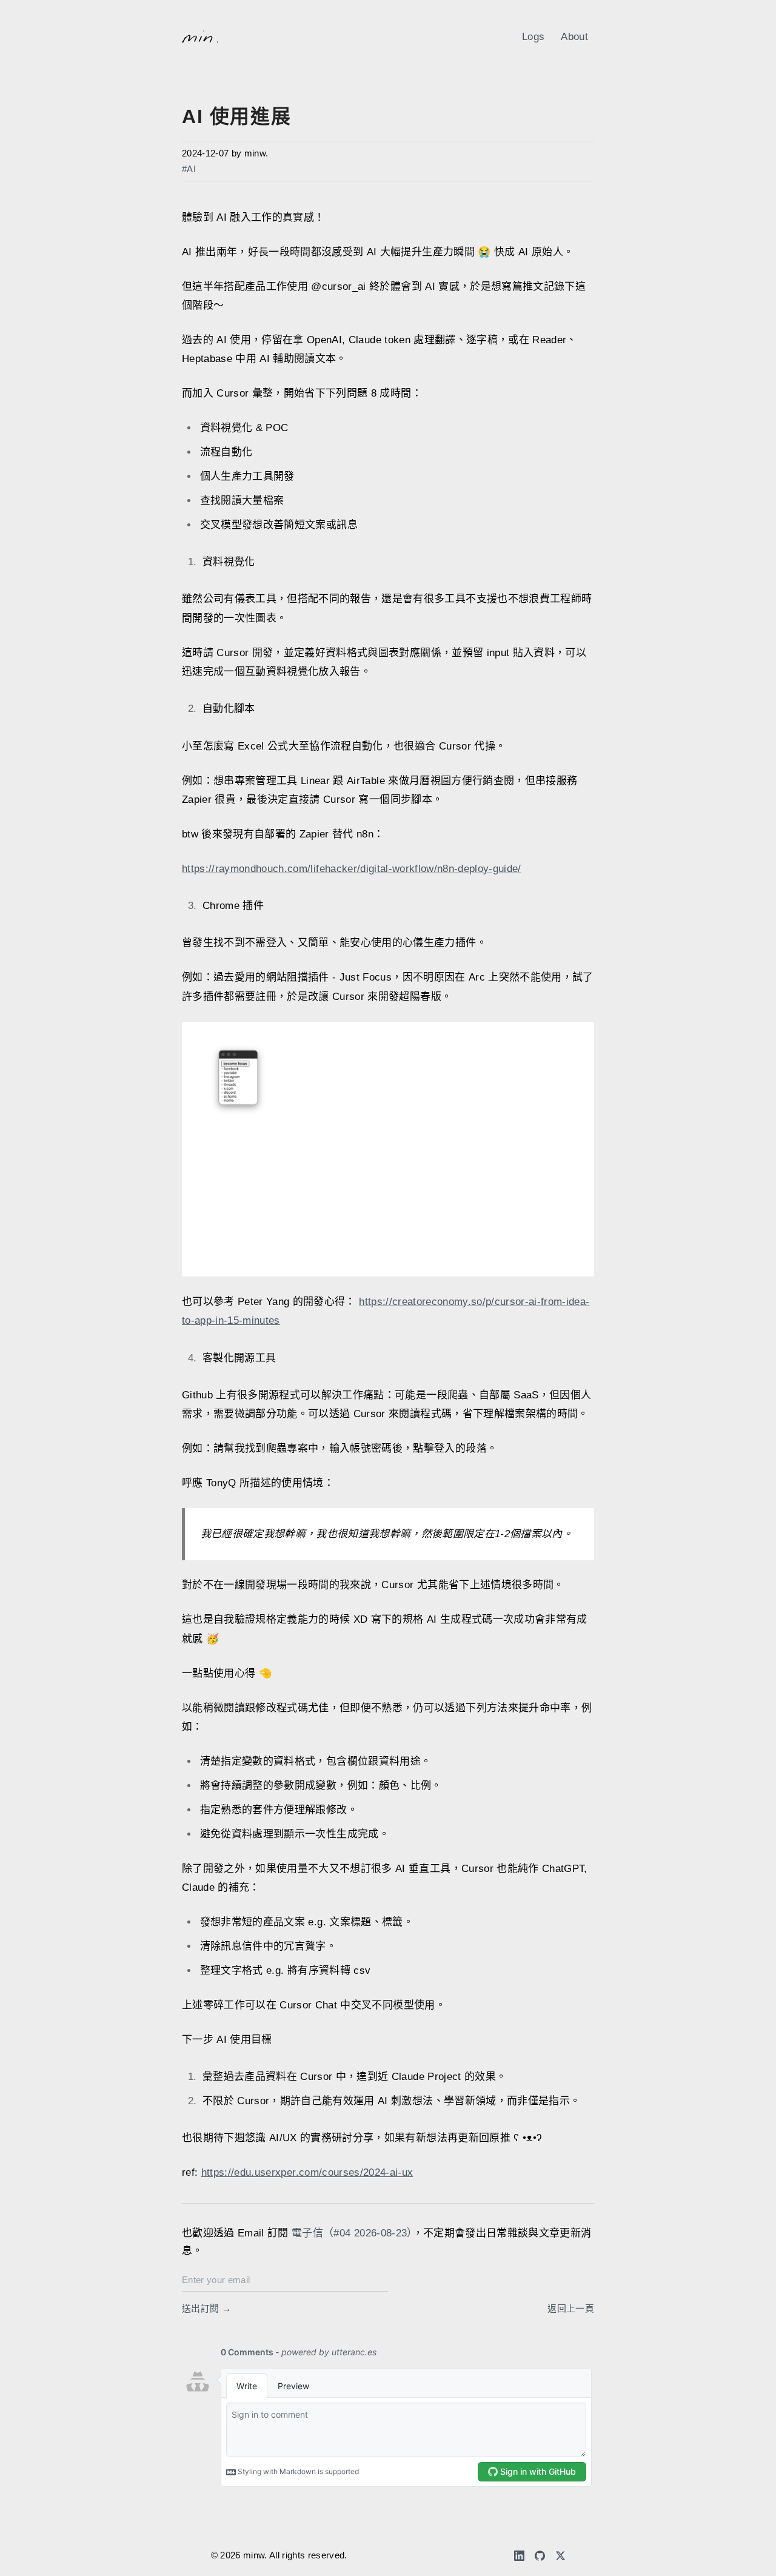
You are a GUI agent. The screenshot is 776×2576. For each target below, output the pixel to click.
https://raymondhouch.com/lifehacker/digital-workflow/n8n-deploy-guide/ (352, 869)
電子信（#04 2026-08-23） (352, 2233)
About (574, 37)
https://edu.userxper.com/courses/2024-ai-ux (307, 2172)
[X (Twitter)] (560, 2556)
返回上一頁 (571, 2309)
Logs (533, 37)
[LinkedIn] (519, 2556)
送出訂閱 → (206, 2309)
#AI (189, 169)
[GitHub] (540, 2556)
